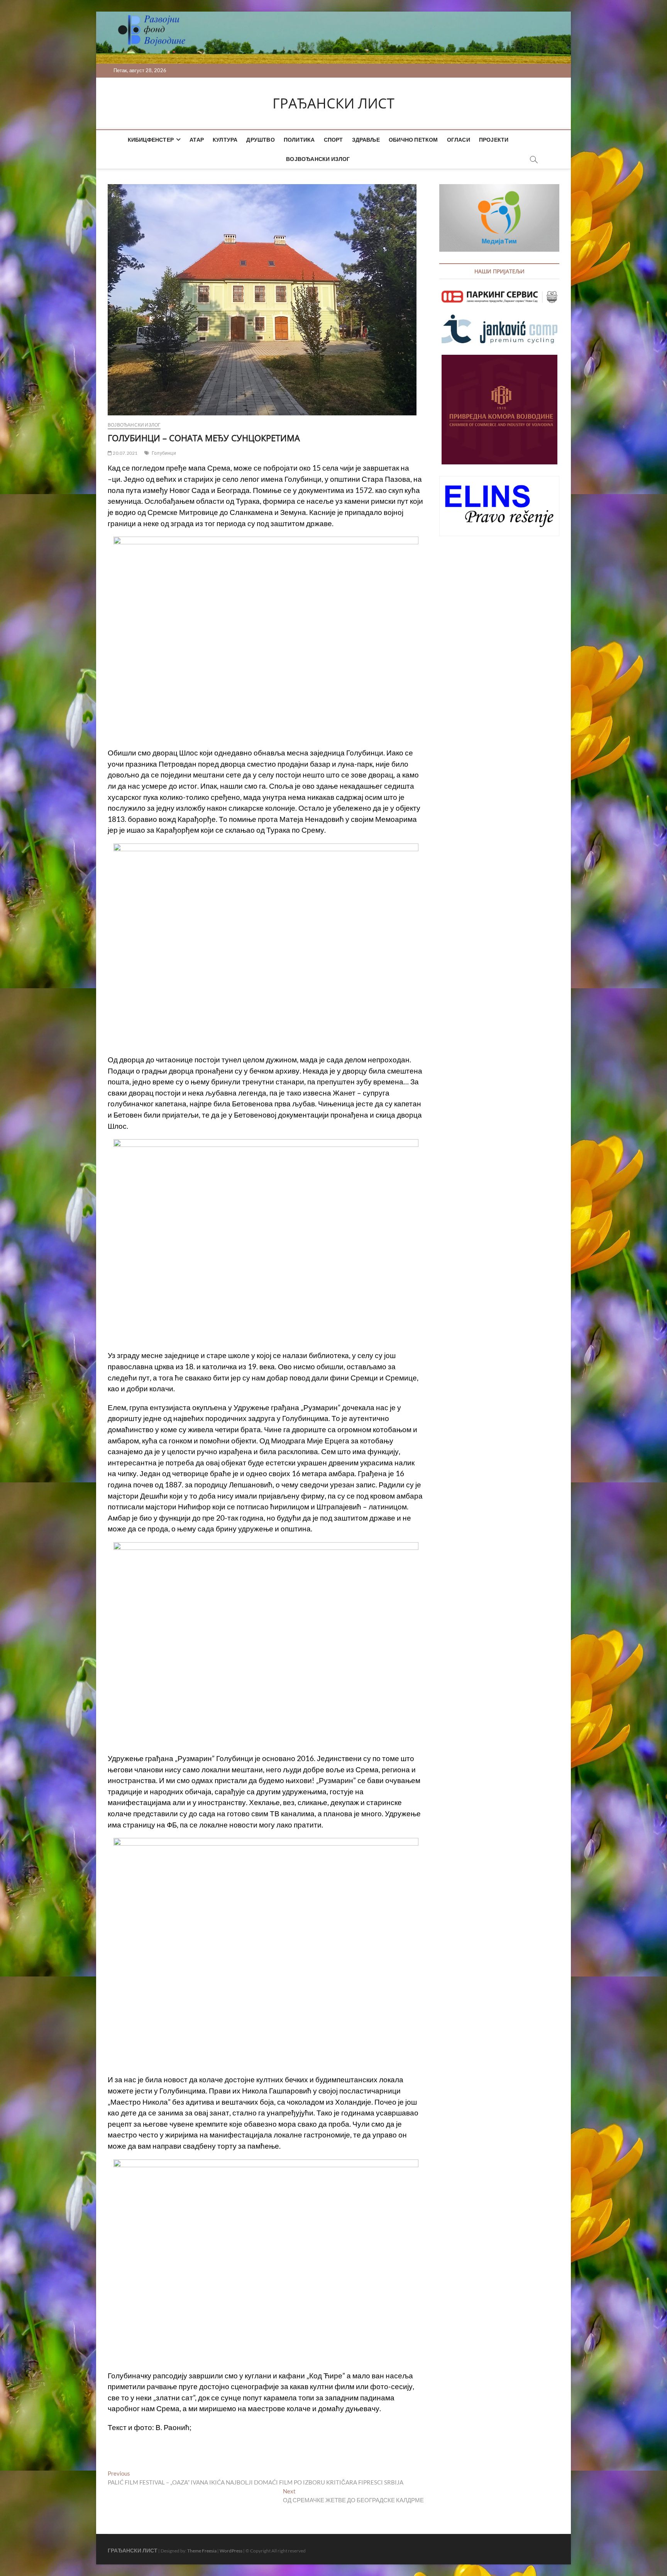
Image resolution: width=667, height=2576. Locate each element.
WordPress (231, 2551)
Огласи (459, 140)
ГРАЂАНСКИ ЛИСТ (333, 103)
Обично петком (413, 140)
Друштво (260, 140)
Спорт (333, 140)
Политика (299, 140)
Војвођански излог (318, 159)
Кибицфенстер (151, 140)
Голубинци (164, 453)
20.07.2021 (125, 453)
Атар (197, 140)
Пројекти (494, 140)
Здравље (366, 140)
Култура (225, 140)
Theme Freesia (202, 2551)
